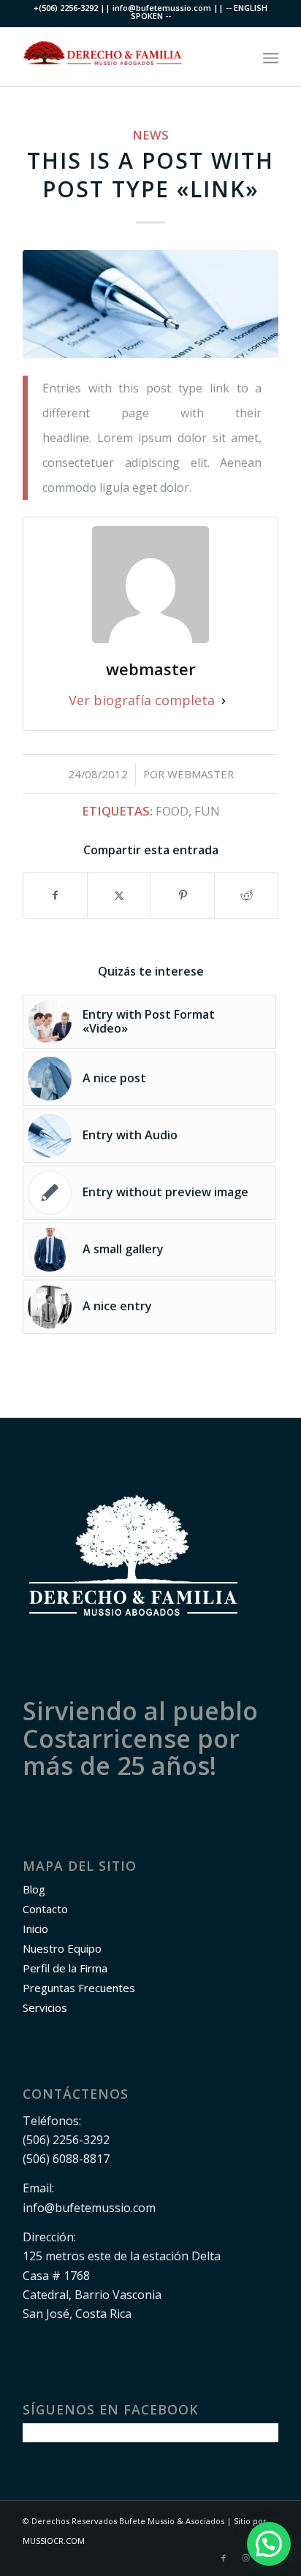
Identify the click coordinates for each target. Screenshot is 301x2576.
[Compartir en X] (119, 895)
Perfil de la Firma (65, 1968)
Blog (34, 1889)
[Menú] (271, 57)
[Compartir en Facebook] (55, 895)
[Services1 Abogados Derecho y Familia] (150, 304)
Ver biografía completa (142, 700)
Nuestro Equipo (62, 1948)
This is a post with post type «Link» (150, 175)
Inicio (35, 1929)
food (172, 811)
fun (207, 811)
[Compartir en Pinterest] (183, 895)
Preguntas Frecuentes (79, 1988)
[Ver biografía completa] (224, 700)
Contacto (45, 1909)
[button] (269, 2544)
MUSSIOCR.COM (54, 2541)
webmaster (201, 774)
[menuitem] (271, 57)
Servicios (45, 2007)
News (150, 135)
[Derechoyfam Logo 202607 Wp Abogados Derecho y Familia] (125, 57)
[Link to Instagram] (245, 2558)
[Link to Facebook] (224, 2558)
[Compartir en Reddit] (246, 895)
